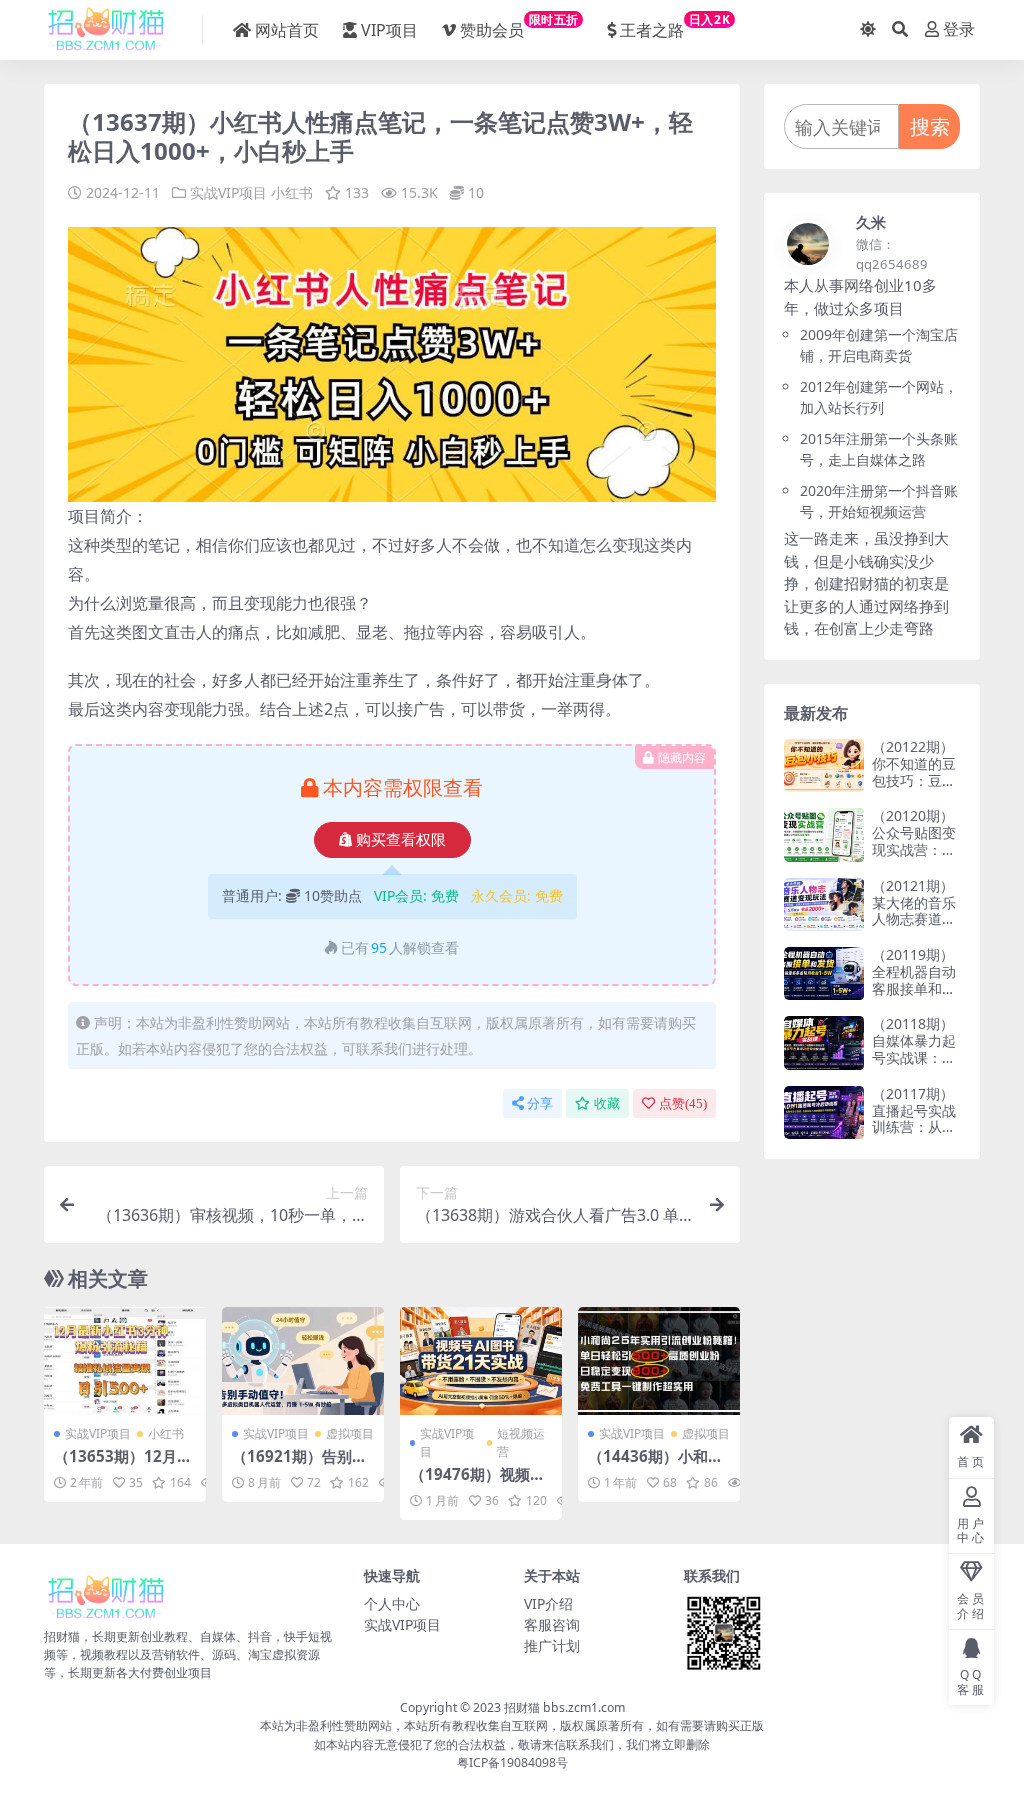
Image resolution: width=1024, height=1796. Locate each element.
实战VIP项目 (228, 192)
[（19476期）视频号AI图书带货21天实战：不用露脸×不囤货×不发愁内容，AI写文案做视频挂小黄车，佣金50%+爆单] (481, 1361)
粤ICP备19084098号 (512, 1762)
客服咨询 (552, 1624)
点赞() (683, 1103)
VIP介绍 (548, 1603)
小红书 (292, 192)
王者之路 (675, 26)
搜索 (930, 126)
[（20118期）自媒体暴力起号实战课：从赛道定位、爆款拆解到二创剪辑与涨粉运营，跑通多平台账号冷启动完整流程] (824, 1042)
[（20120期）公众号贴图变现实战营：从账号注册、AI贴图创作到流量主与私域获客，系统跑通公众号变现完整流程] (824, 834)
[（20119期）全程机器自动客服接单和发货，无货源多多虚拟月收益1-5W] (824, 973)
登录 (959, 29)
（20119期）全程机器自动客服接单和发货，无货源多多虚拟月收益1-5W (914, 996)
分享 (540, 1103)
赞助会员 (519, 26)
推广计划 (552, 1645)
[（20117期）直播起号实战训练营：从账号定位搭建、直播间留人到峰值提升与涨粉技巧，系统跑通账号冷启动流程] (824, 1112)
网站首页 (287, 30)
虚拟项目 (350, 1433)
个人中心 (392, 1603)
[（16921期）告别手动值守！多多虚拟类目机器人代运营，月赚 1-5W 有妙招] (303, 1361)
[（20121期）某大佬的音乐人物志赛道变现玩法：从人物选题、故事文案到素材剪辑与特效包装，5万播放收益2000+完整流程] (824, 904)
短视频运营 (521, 1442)
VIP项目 (389, 30)
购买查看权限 (401, 840)
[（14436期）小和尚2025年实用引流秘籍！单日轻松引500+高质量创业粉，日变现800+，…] (659, 1361)
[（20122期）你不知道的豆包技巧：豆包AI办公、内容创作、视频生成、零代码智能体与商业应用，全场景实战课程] (824, 765)
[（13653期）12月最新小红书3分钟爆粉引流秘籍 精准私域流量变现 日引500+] (125, 1361)
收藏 (607, 1103)
